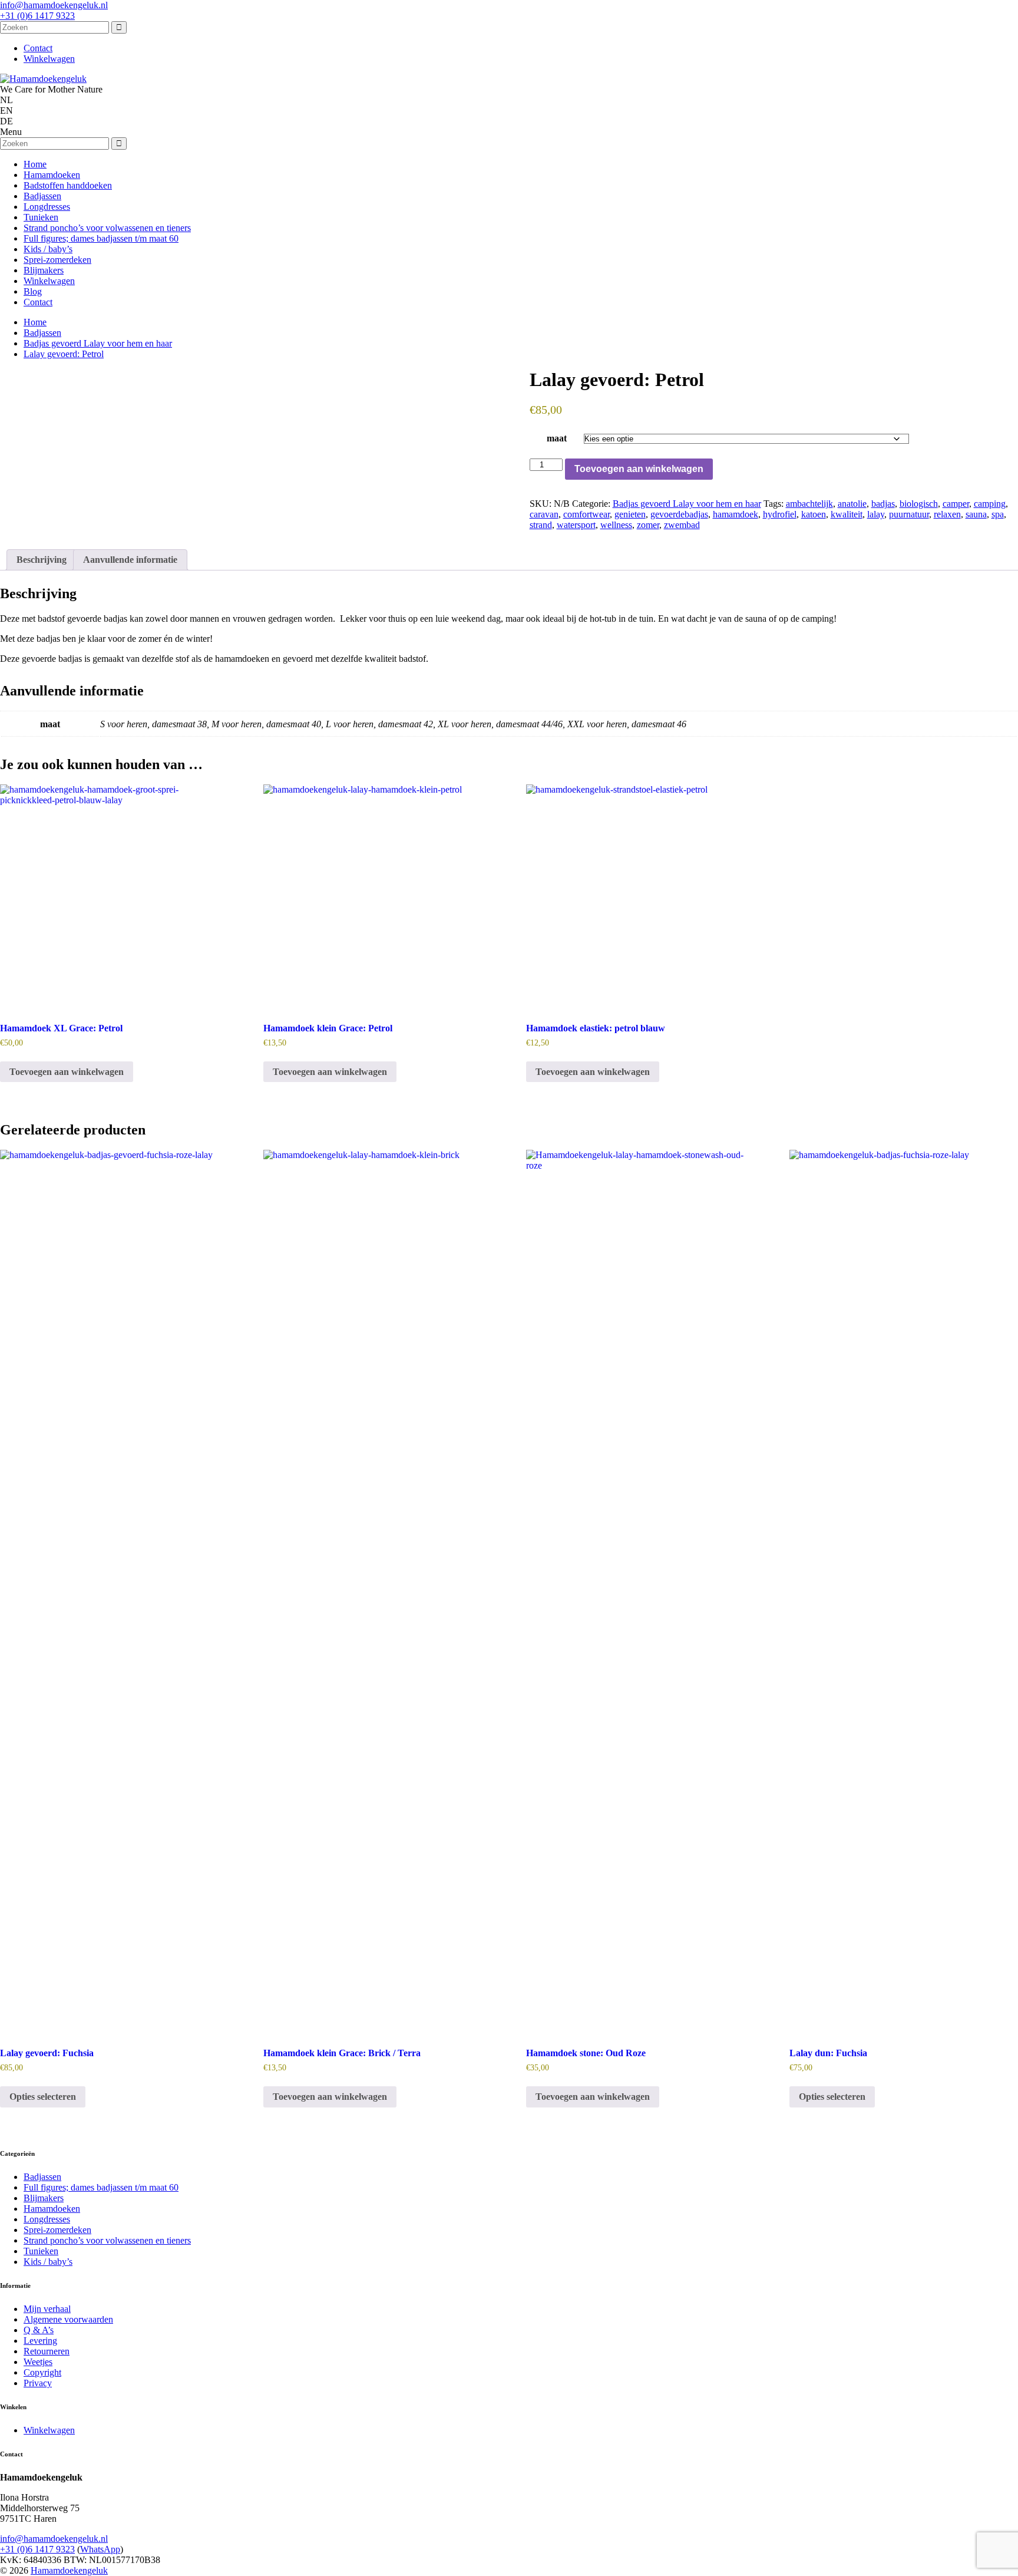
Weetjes (38, 2362)
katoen (814, 514)
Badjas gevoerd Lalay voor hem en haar (98, 343)
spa (998, 514)
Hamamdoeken (52, 175)
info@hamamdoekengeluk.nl (54, 5)
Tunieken (41, 217)
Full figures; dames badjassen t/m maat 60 (101, 238)
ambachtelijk (809, 504)
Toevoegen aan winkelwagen (639, 469)
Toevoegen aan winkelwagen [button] (67, 1072)
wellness (616, 525)
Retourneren (47, 2351)
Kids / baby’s (48, 249)
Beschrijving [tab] (42, 560)
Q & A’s (39, 2330)
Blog (33, 291)
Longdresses (47, 207)
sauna (976, 514)
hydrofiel (780, 514)
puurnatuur (909, 514)
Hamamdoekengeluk (69, 2570)
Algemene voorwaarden (68, 2319)
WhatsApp (100, 2549)
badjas (883, 504)
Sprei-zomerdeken (57, 260)
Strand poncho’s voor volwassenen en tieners (107, 228)
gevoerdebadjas (679, 514)
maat (557, 438)
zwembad (682, 525)
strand (541, 525)
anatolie (852, 504)
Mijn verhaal (47, 2309)
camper (956, 504)
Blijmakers (44, 270)
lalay (876, 514)
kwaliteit (847, 514)
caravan (544, 514)
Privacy (38, 2383)
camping (990, 504)
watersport (576, 525)
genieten (630, 514)
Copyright (42, 2372)
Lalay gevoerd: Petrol (64, 354)
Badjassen (42, 196)
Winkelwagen (49, 59)
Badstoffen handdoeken (68, 185)
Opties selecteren (43, 2097)
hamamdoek (736, 514)
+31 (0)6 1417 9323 (37, 16)
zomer (648, 525)
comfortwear (586, 514)
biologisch (919, 504)
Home (35, 164)
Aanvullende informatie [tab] (130, 560)
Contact (38, 48)
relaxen (947, 514)
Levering (40, 2341)
